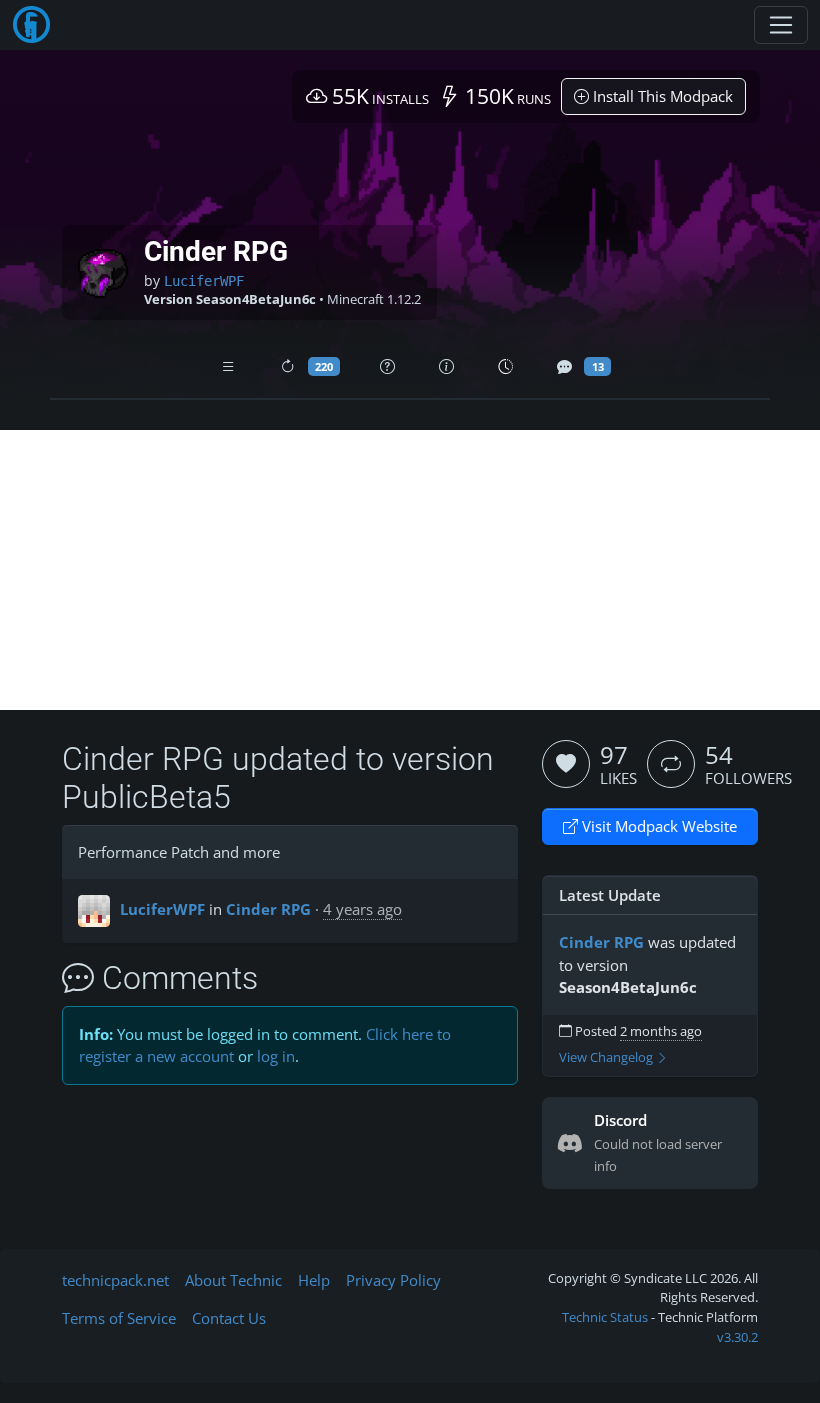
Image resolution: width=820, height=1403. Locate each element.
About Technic (233, 1280)
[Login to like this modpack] (566, 764)
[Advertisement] (410, 570)
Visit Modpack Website (657, 826)
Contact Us (229, 1318)
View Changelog (607, 1057)
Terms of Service (119, 1318)
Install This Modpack (661, 96)
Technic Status (605, 1317)
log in (276, 1056)
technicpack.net (115, 1280)
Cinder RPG (268, 909)
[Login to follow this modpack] (671, 764)
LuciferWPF (204, 281)
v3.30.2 (737, 1337)
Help (314, 1280)
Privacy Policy (393, 1280)
